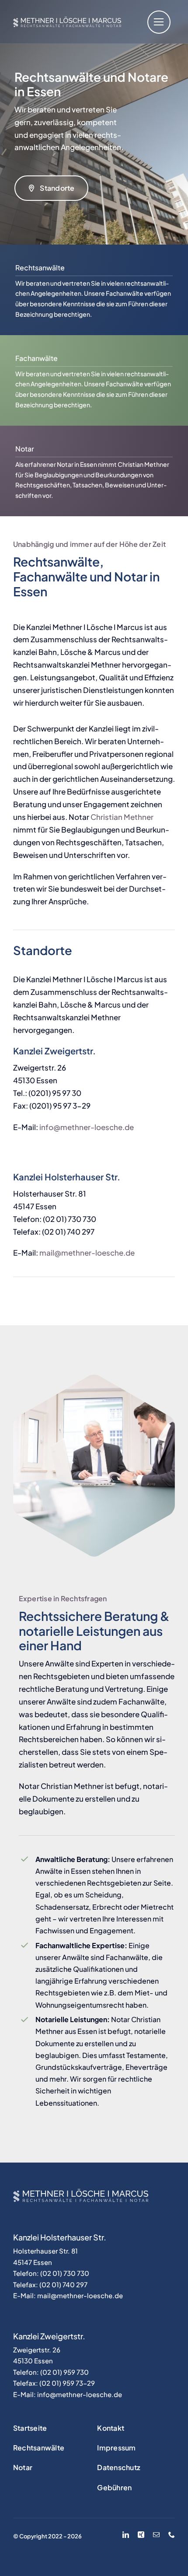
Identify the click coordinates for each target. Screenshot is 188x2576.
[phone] (172, 2535)
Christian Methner (122, 817)
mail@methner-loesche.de (87, 1253)
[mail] (156, 2535)
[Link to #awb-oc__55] (159, 22)
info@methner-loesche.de (87, 1127)
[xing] (141, 2535)
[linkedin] (126, 2535)
